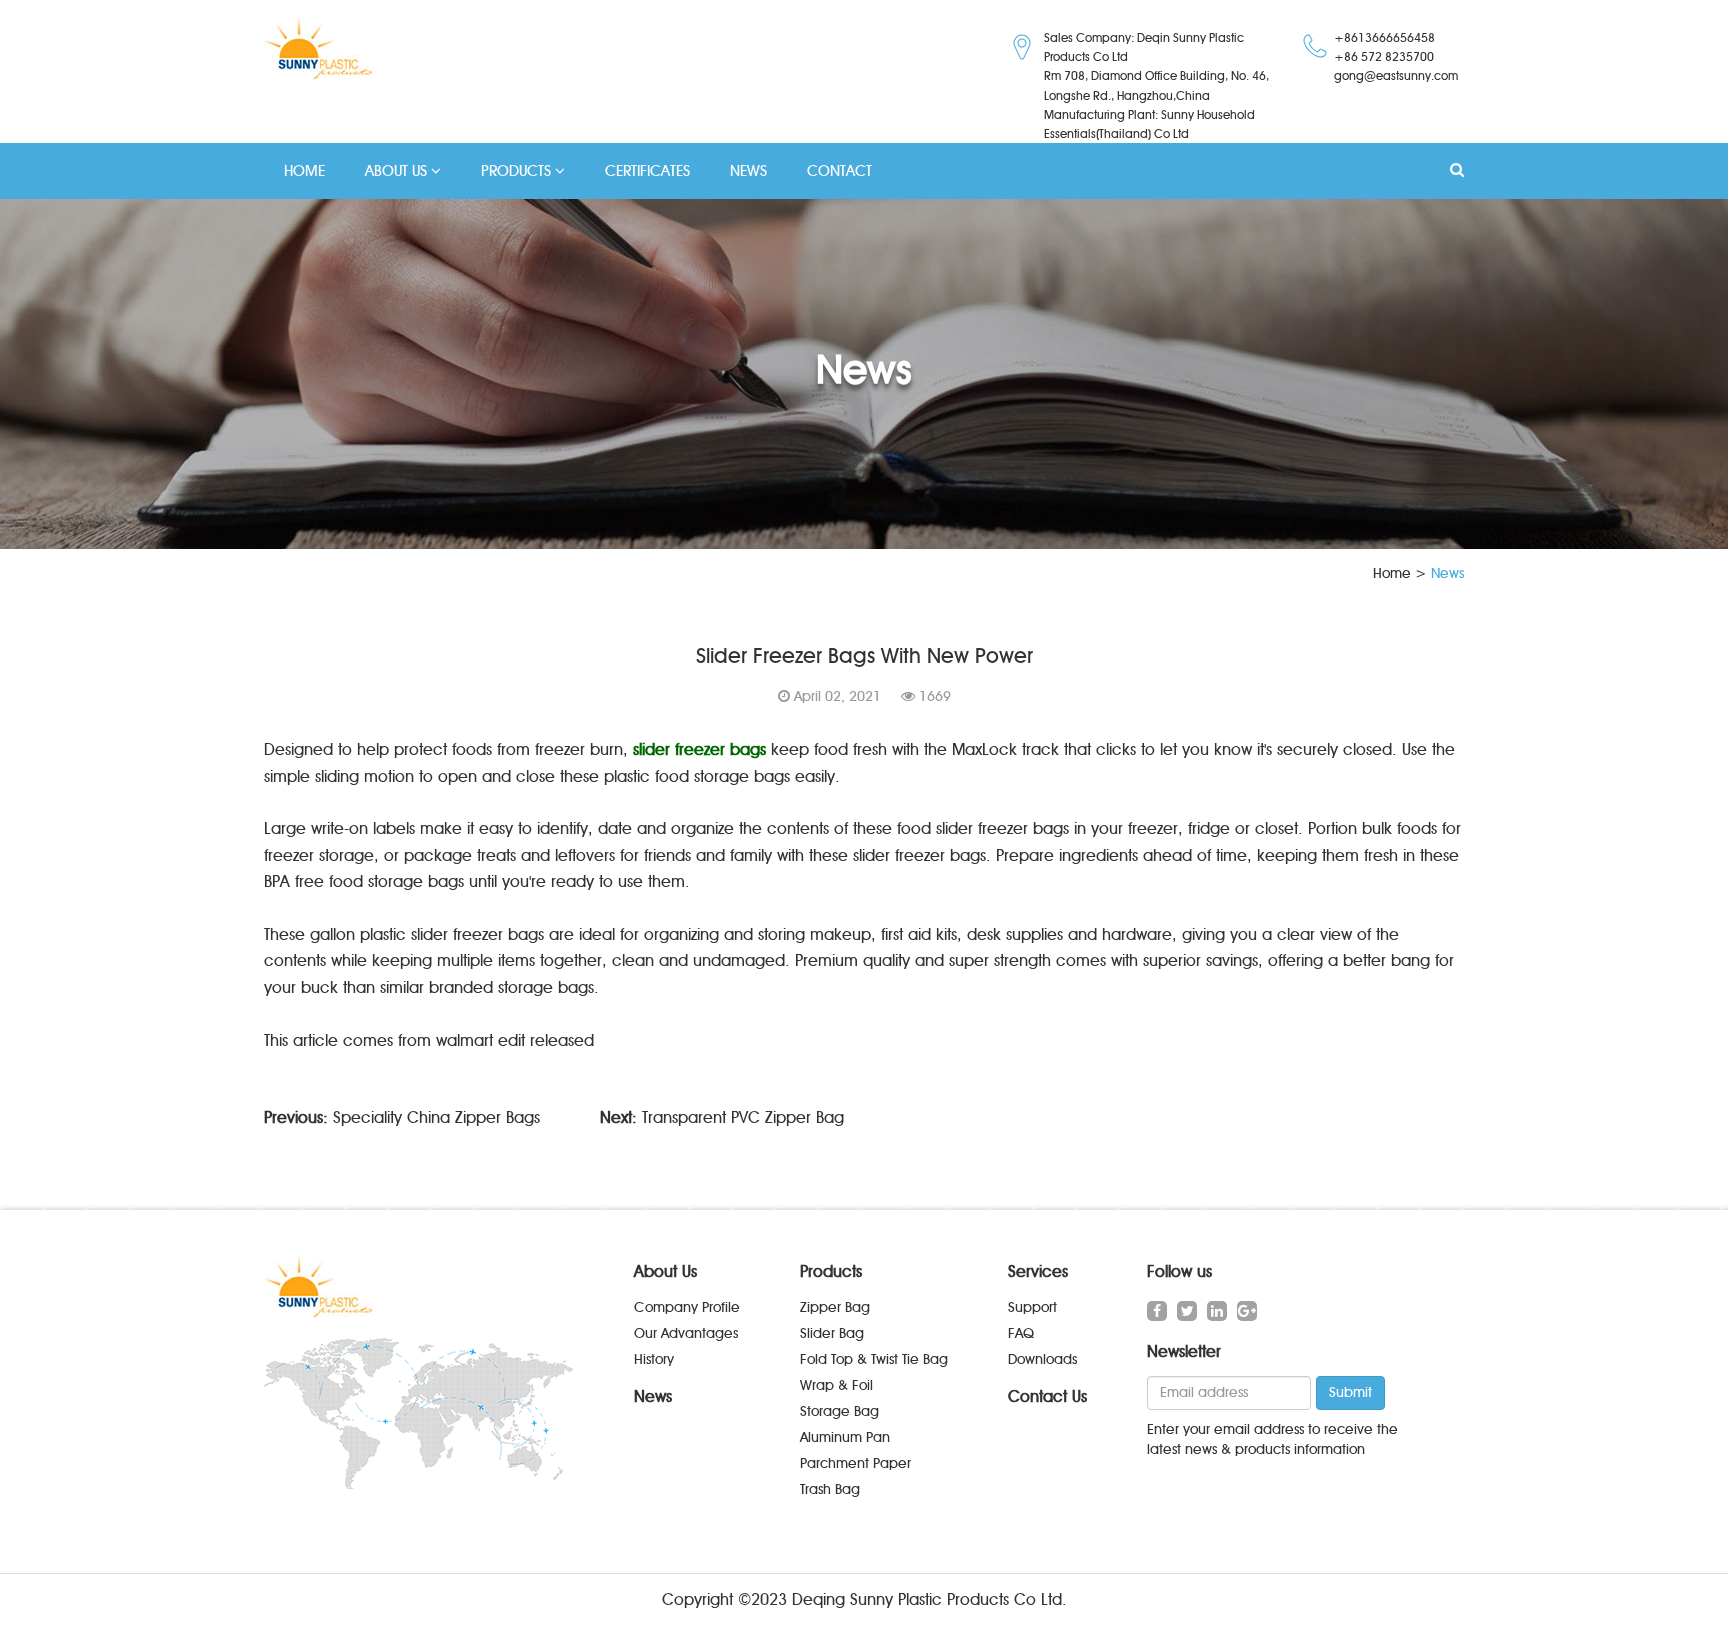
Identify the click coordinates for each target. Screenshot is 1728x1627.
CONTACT (839, 171)
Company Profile (687, 1307)
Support (1032, 1307)
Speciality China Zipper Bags (436, 1117)
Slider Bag (832, 1333)
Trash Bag (830, 1489)
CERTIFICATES (647, 171)
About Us (665, 1271)
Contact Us (1047, 1396)
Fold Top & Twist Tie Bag (874, 1359)
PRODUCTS (518, 171)
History (654, 1359)
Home (1392, 573)
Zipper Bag (835, 1307)
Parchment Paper (855, 1463)
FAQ (1021, 1333)
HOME (304, 171)
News (653, 1396)
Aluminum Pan (845, 1437)
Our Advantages (686, 1333)
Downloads (1042, 1359)
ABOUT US (398, 171)
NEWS (748, 171)
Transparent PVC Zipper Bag (743, 1117)
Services (1038, 1271)
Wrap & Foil (836, 1385)
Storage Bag (839, 1411)
